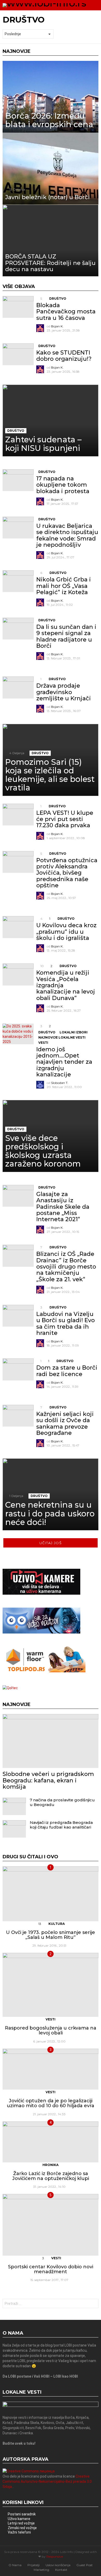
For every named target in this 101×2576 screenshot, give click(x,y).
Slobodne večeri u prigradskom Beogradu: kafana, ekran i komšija (48, 1780)
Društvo (58, 298)
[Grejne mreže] (44, 1671)
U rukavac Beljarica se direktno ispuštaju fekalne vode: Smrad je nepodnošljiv (67, 535)
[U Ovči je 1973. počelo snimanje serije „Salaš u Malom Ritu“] (51, 1894)
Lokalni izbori (74, 1032)
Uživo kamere (19, 2519)
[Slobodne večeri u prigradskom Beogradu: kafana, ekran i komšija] (51, 1741)
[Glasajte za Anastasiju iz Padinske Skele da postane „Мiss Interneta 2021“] (18, 1196)
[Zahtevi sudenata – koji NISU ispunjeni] (51, 421)
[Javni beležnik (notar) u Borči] (51, 169)
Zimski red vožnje (22, 2528)
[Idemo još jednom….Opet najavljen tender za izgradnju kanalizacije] (18, 1034)
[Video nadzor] (41, 1632)
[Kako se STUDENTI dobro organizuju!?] (18, 354)
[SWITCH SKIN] (97, 5)
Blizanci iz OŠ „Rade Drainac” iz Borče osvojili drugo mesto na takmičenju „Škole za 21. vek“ (66, 1267)
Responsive (55, 2556)
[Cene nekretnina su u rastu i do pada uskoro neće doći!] (51, 1494)
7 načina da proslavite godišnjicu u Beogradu (62, 1802)
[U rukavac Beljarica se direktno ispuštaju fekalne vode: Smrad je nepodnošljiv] (18, 528)
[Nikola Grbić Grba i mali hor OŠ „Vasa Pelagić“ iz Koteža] (18, 581)
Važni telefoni (19, 2532)
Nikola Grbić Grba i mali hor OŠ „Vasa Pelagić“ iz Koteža (64, 586)
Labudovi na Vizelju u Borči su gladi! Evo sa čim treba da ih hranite (66, 1323)
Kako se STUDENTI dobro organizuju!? (64, 356)
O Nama (15, 2565)
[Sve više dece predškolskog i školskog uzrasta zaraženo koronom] (51, 1136)
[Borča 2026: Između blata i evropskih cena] (51, 97)
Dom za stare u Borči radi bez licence (67, 1371)
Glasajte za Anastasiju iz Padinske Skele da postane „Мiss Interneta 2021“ (63, 1207)
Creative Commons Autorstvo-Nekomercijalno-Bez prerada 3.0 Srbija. (47, 2481)
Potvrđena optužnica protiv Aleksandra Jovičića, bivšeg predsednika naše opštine (67, 873)
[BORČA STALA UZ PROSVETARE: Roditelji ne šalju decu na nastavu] (51, 241)
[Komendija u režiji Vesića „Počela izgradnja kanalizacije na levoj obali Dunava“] (18, 974)
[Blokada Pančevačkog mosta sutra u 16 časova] (18, 307)
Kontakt (61, 2570)
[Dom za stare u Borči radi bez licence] (18, 1369)
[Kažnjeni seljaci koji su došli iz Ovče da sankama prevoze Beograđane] (18, 1416)
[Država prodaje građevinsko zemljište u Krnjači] (18, 687)
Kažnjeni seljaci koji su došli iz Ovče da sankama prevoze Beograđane (65, 1423)
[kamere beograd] (41, 1593)
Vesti (43, 1043)
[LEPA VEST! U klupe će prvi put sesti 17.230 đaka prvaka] (18, 815)
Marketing (41, 2570)
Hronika (51, 2165)
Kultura (57, 1924)
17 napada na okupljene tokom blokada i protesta (63, 485)
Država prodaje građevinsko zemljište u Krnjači (64, 692)
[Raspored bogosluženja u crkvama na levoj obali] (51, 1985)
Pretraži (93, 2304)
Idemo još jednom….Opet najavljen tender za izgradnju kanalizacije (64, 1062)
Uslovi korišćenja (58, 2565)
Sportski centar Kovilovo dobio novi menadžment (51, 2269)
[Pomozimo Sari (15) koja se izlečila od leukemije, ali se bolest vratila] (51, 760)
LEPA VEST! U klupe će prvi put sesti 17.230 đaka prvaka (65, 819)
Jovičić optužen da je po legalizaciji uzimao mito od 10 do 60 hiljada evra (51, 2103)
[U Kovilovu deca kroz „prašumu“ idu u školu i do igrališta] (18, 927)
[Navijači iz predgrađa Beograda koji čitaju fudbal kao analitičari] (14, 1829)
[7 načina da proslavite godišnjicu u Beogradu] (14, 1806)
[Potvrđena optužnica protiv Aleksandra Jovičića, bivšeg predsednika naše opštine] (18, 862)
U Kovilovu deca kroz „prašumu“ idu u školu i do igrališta (66, 932)
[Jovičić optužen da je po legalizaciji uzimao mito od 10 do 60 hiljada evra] (51, 2069)
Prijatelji (34, 2565)
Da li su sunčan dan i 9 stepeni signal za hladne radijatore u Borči (66, 636)
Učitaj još (51, 1543)
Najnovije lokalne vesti (62, 1037)
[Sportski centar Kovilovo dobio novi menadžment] (51, 2225)
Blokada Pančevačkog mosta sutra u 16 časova (66, 312)
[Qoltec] (10, 1688)
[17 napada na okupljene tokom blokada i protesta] (18, 480)
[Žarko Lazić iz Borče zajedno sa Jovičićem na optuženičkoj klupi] (51, 2142)
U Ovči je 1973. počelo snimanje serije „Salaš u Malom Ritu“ (51, 1935)
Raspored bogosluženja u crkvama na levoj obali (51, 2031)
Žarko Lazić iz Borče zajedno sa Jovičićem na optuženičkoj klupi (51, 2176)
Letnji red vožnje (21, 2523)
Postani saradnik (22, 2514)
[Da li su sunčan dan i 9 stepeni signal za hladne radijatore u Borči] (18, 629)
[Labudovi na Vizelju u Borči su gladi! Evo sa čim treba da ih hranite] (18, 1316)
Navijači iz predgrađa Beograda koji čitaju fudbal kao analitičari (61, 1825)
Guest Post (85, 2565)
